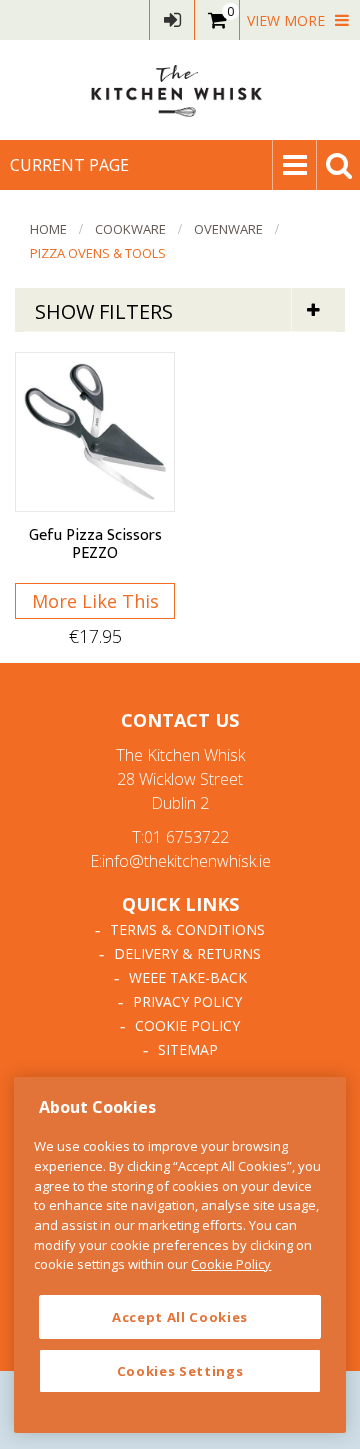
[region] (179, 1255)
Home (48, 229)
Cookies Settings (180, 1371)
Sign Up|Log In (172, 20)
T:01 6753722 (180, 837)
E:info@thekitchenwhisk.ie (180, 861)
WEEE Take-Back (188, 977)
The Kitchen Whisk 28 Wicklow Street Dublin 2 (180, 779)
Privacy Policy (187, 1001)
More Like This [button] (95, 601)
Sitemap (188, 1049)
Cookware (130, 229)
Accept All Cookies (180, 1317)
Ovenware (228, 229)
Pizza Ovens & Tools (98, 253)
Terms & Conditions (187, 929)
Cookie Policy (187, 1025)
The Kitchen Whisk (180, 90)
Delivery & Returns (187, 953)
